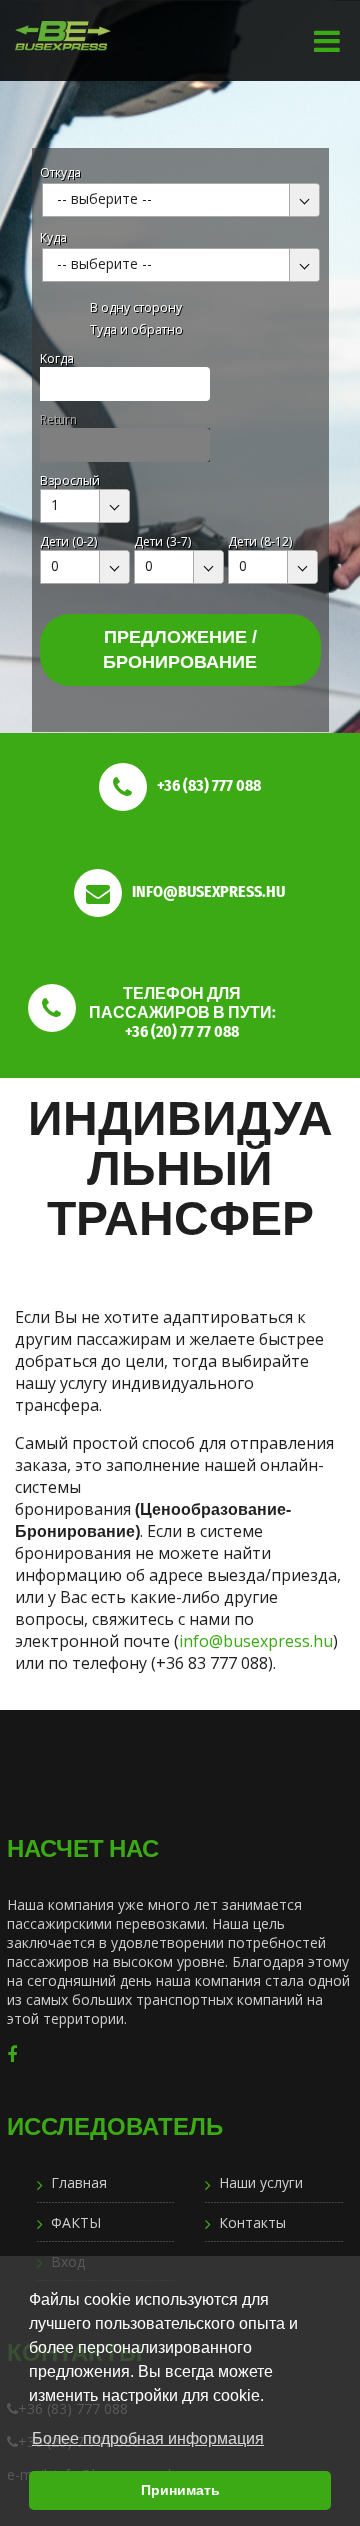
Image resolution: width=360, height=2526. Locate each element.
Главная (79, 2182)
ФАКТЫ (76, 2222)
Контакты (252, 2222)
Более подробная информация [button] (148, 2438)
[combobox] (181, 200)
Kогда (57, 358)
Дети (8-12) (260, 541)
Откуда (60, 172)
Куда (53, 237)
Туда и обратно (136, 329)
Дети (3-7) (162, 541)
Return (58, 419)
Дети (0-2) (68, 541)
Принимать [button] (180, 2490)
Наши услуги (261, 2182)
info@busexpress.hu (256, 1641)
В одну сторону (136, 307)
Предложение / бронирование (180, 649)
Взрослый (70, 480)
